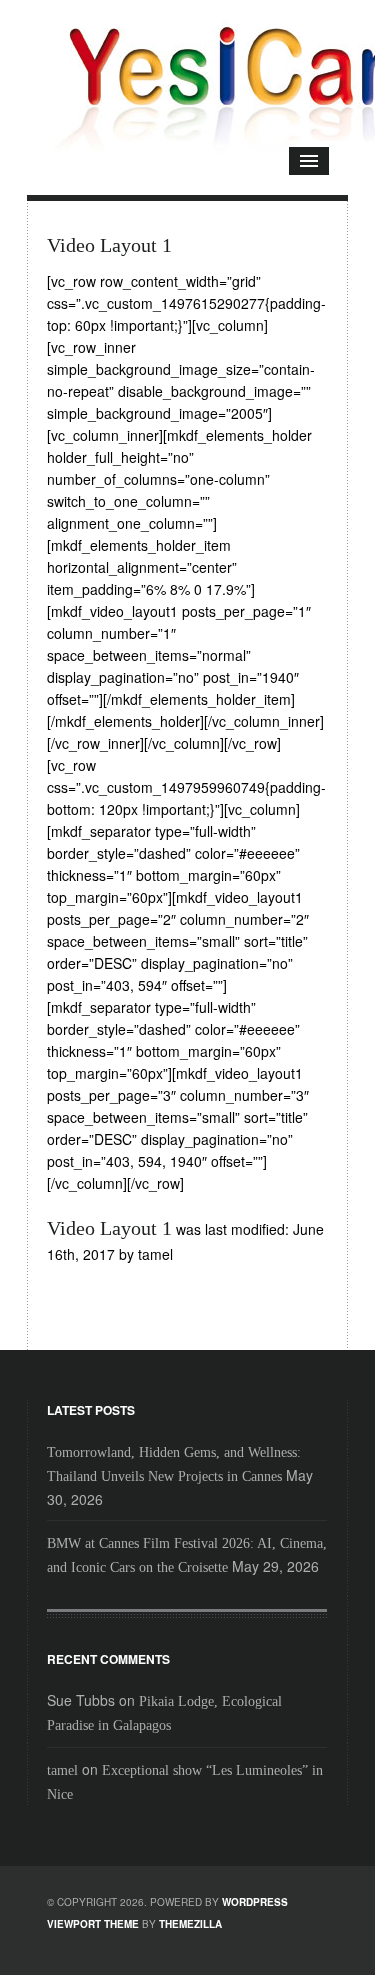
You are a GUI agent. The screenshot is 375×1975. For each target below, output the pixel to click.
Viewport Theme (93, 1924)
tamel (62, 1770)
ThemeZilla (190, 1924)
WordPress (255, 1902)
